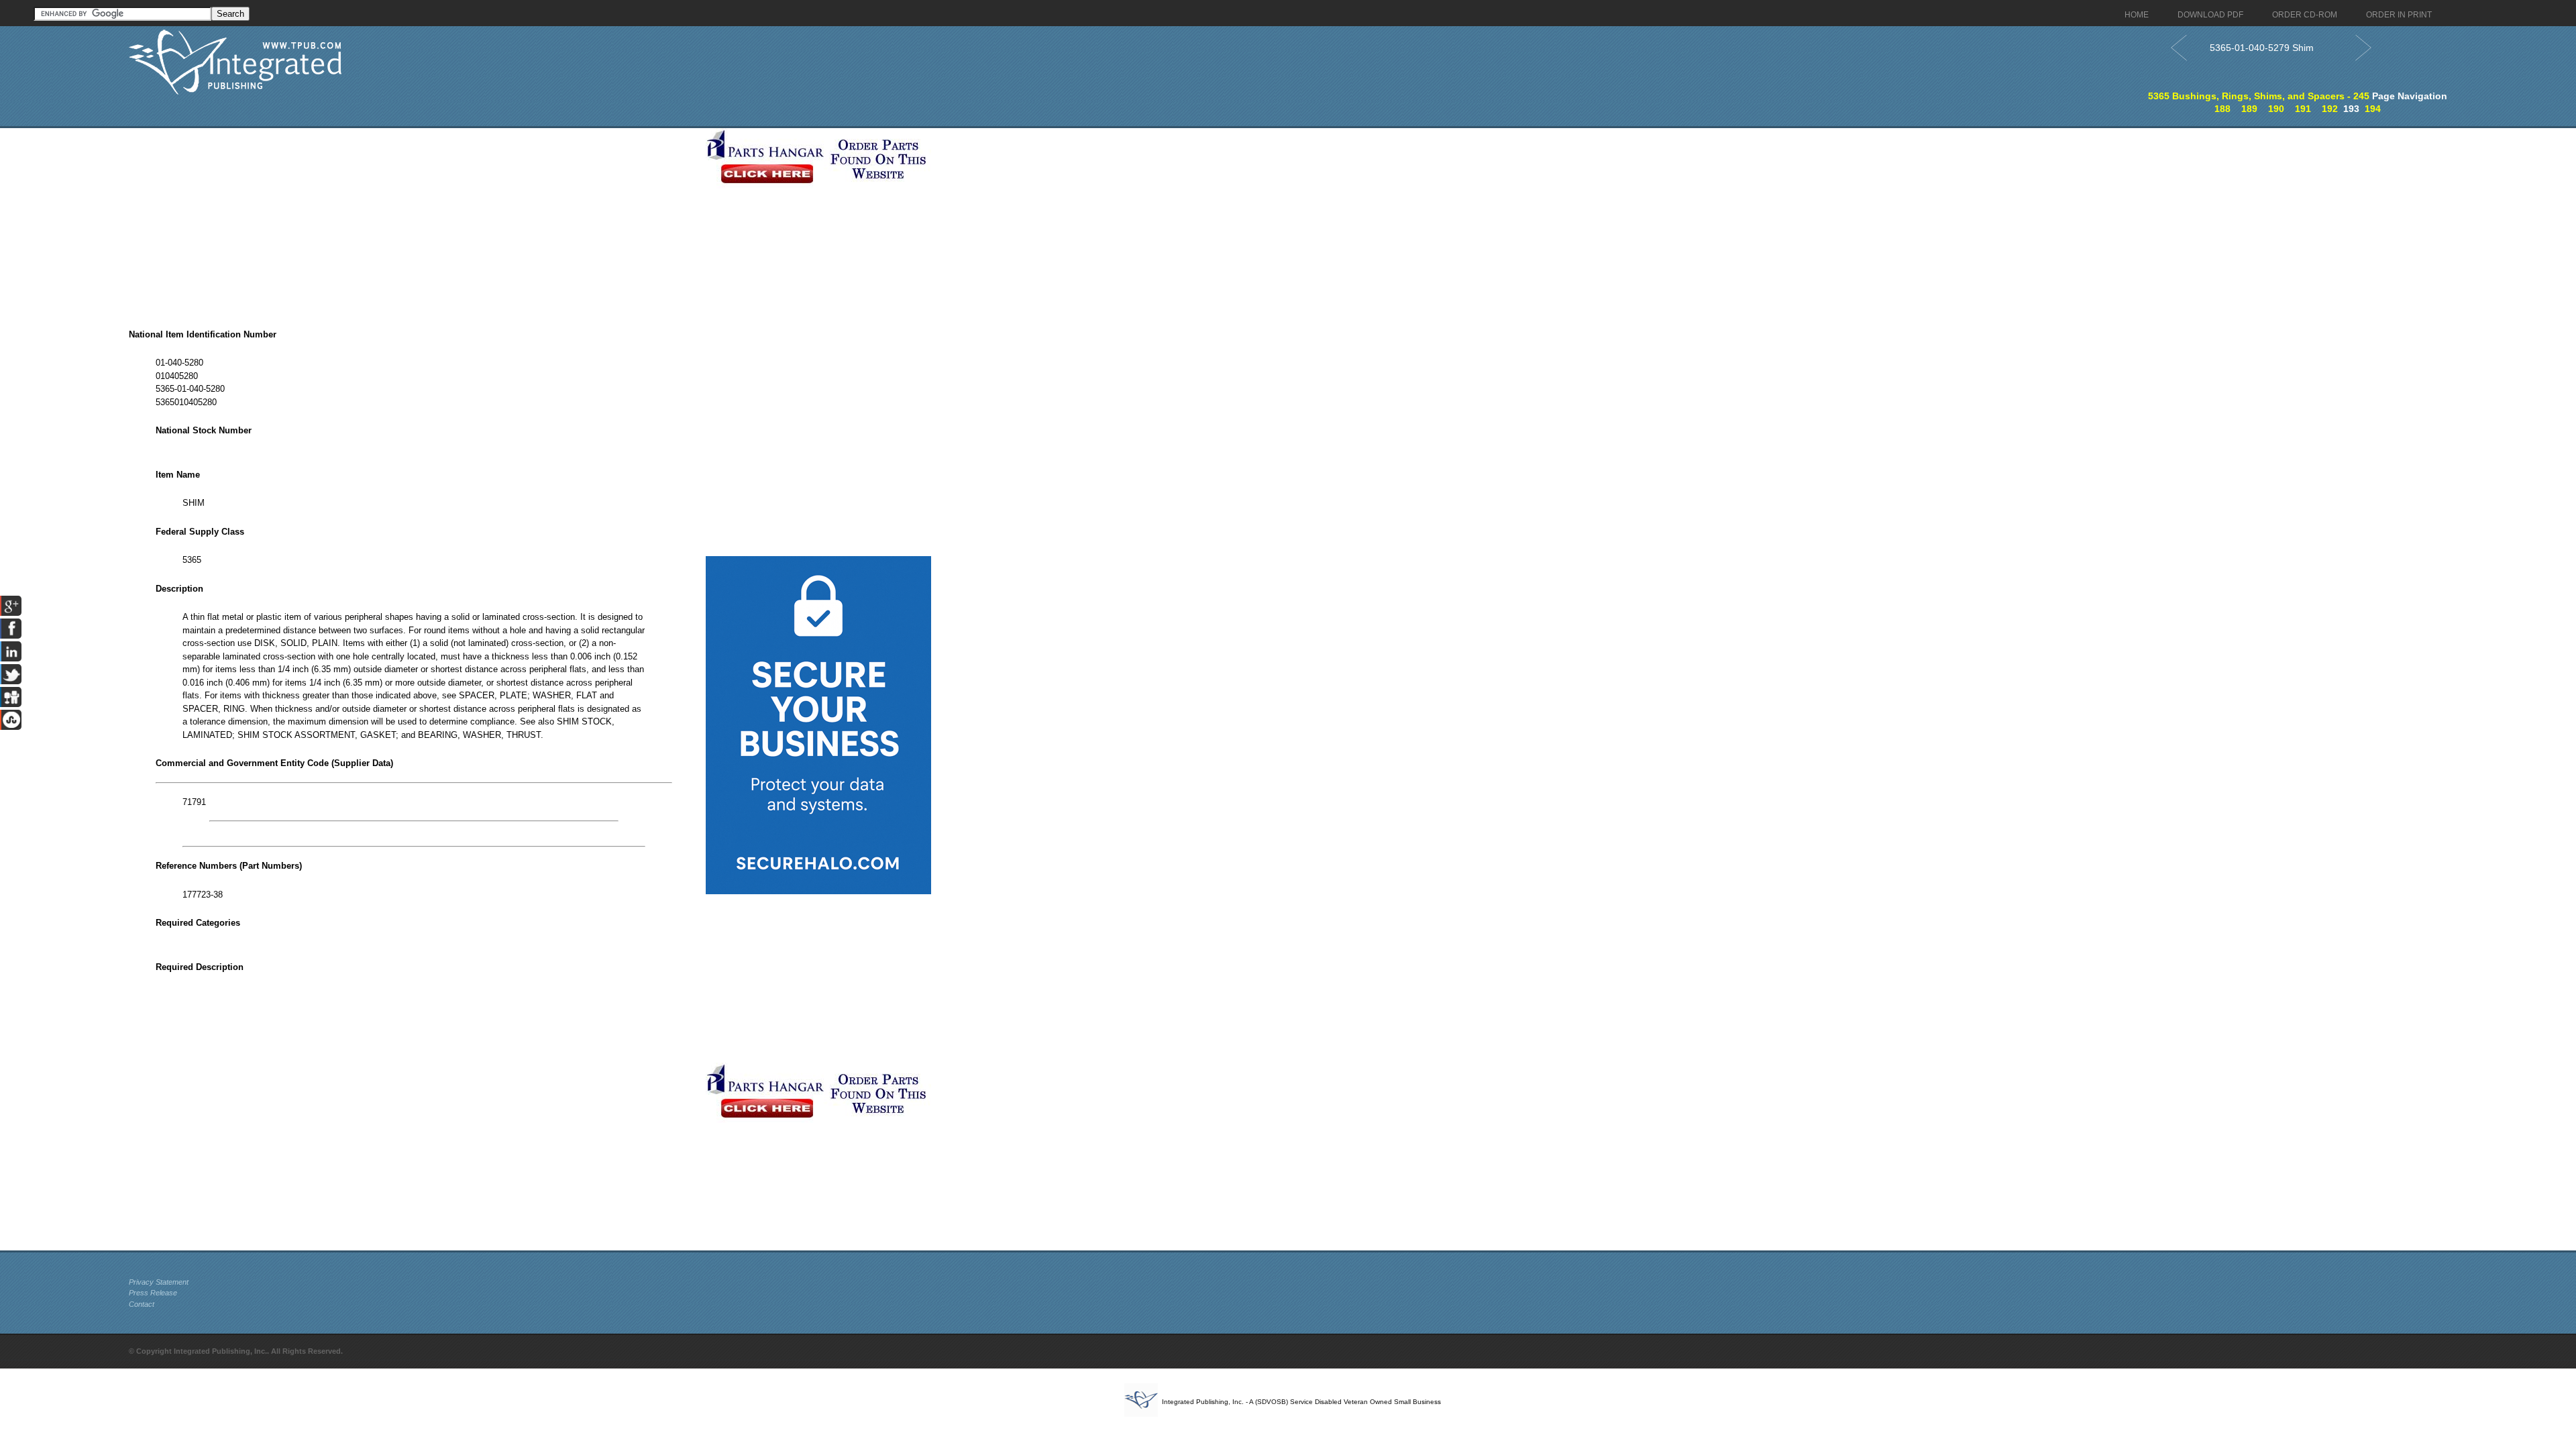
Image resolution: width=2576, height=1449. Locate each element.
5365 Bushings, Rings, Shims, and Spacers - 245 (2259, 96)
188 (2222, 109)
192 (2330, 109)
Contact (142, 1304)
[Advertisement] (414, 222)
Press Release (153, 1293)
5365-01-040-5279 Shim (2262, 48)
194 (2373, 109)
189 (2249, 109)
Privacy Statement (159, 1282)
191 (2303, 109)
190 (2276, 109)
